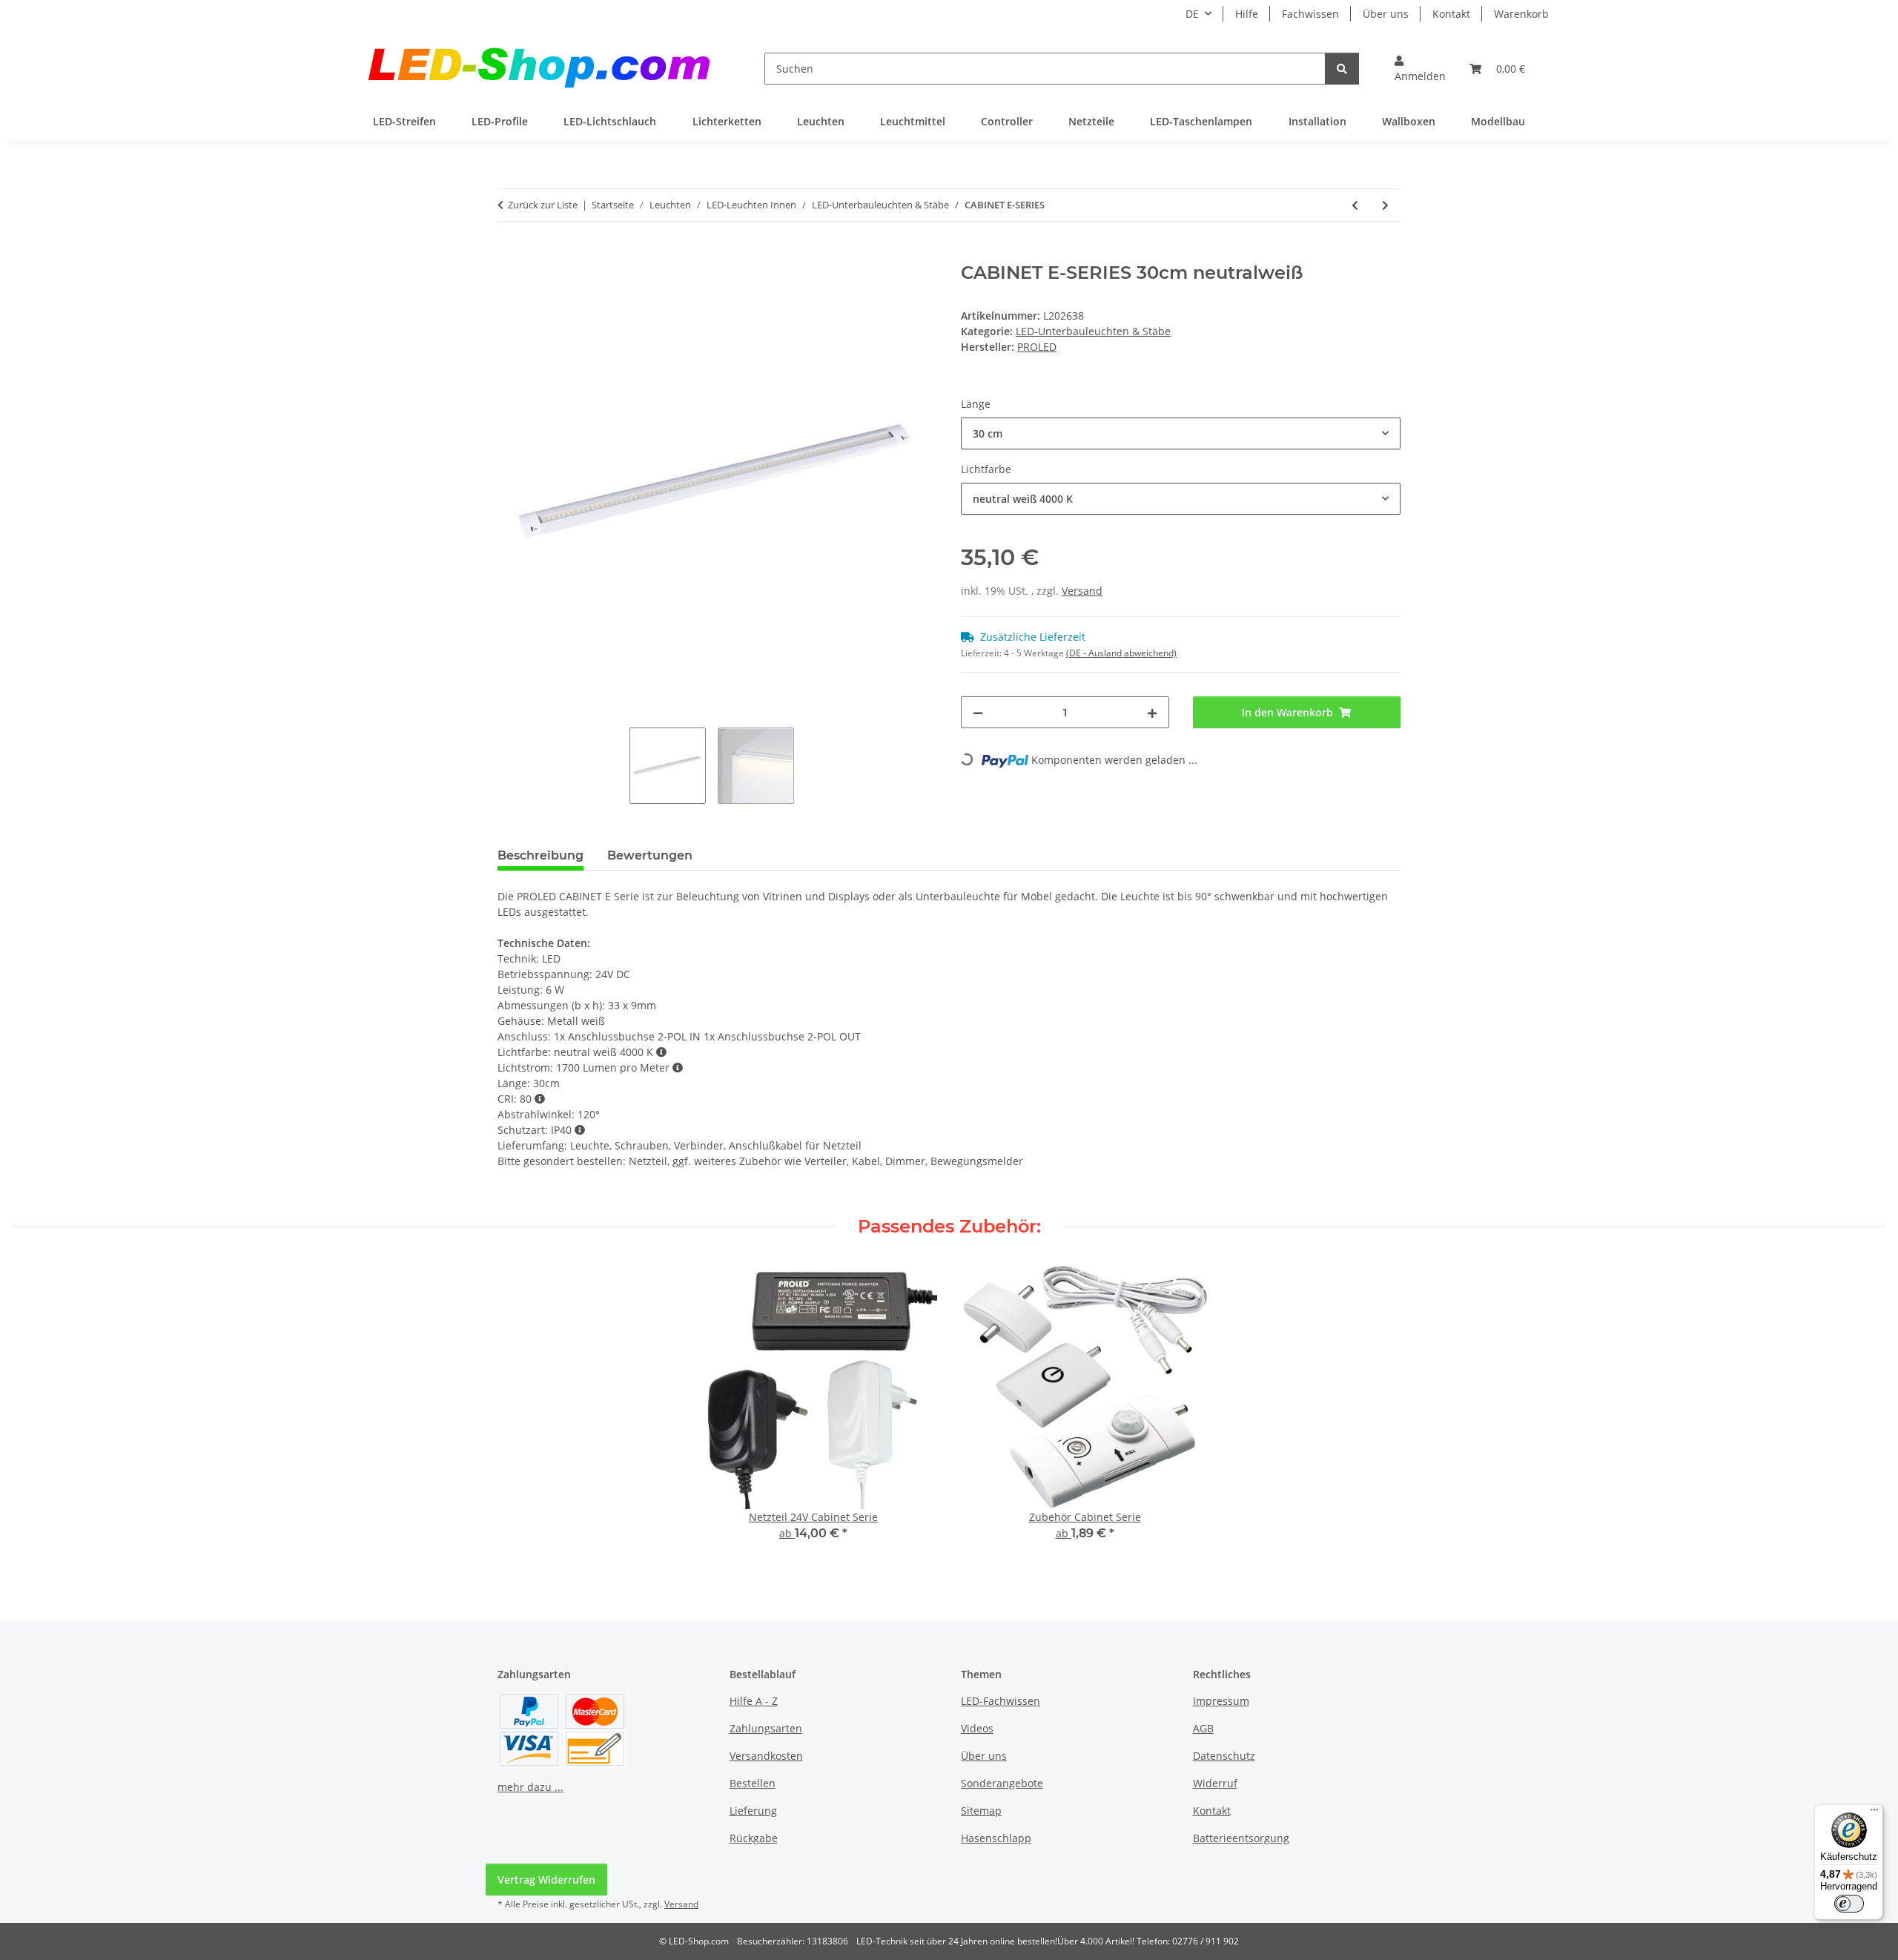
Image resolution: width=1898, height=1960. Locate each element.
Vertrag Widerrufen (546, 1880)
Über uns (1386, 14)
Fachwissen (1310, 14)
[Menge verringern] (978, 712)
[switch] (1849, 1904)
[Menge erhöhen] (1152, 712)
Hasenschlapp (996, 1838)
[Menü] (1874, 1813)
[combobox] (1181, 433)
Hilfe (1247, 14)
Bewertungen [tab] (650, 855)
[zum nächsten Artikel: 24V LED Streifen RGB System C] (1385, 205)
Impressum (1221, 1701)
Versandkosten (766, 1756)
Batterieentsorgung (1241, 1838)
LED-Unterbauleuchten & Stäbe (1093, 331)
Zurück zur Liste (543, 205)
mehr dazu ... (530, 1787)
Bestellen (753, 1783)
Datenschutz (1224, 1756)
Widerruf (1215, 1783)
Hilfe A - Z (754, 1701)
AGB (1203, 1728)
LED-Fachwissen (1001, 1701)
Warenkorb (1521, 14)
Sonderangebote (1002, 1783)
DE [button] (1192, 14)
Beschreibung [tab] (540, 855)
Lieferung (753, 1811)
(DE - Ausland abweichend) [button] (1121, 653)
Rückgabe (754, 1838)
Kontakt (1451, 14)
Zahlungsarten (766, 1728)
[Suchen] (1342, 69)
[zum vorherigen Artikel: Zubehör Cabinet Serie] (1355, 205)
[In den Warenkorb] (509, 254)
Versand (1082, 591)
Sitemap (981, 1811)
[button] (1420, 68)
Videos (977, 1728)
